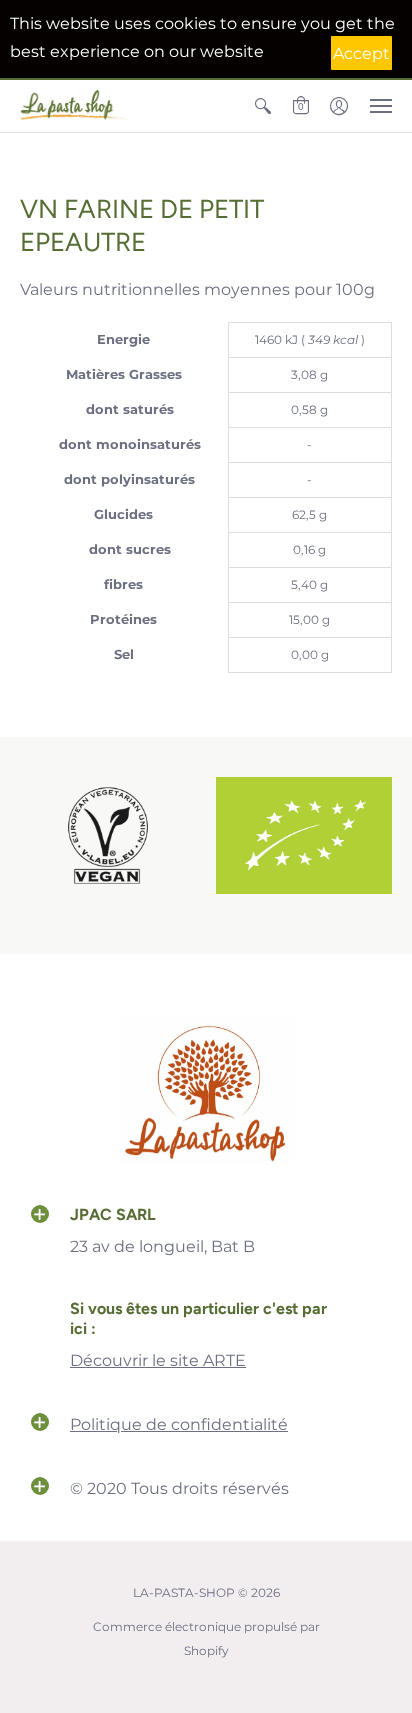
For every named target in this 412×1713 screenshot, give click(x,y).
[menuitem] (263, 106)
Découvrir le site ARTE (158, 1360)
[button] (263, 106)
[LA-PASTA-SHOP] (75, 106)
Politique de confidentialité (179, 1424)
